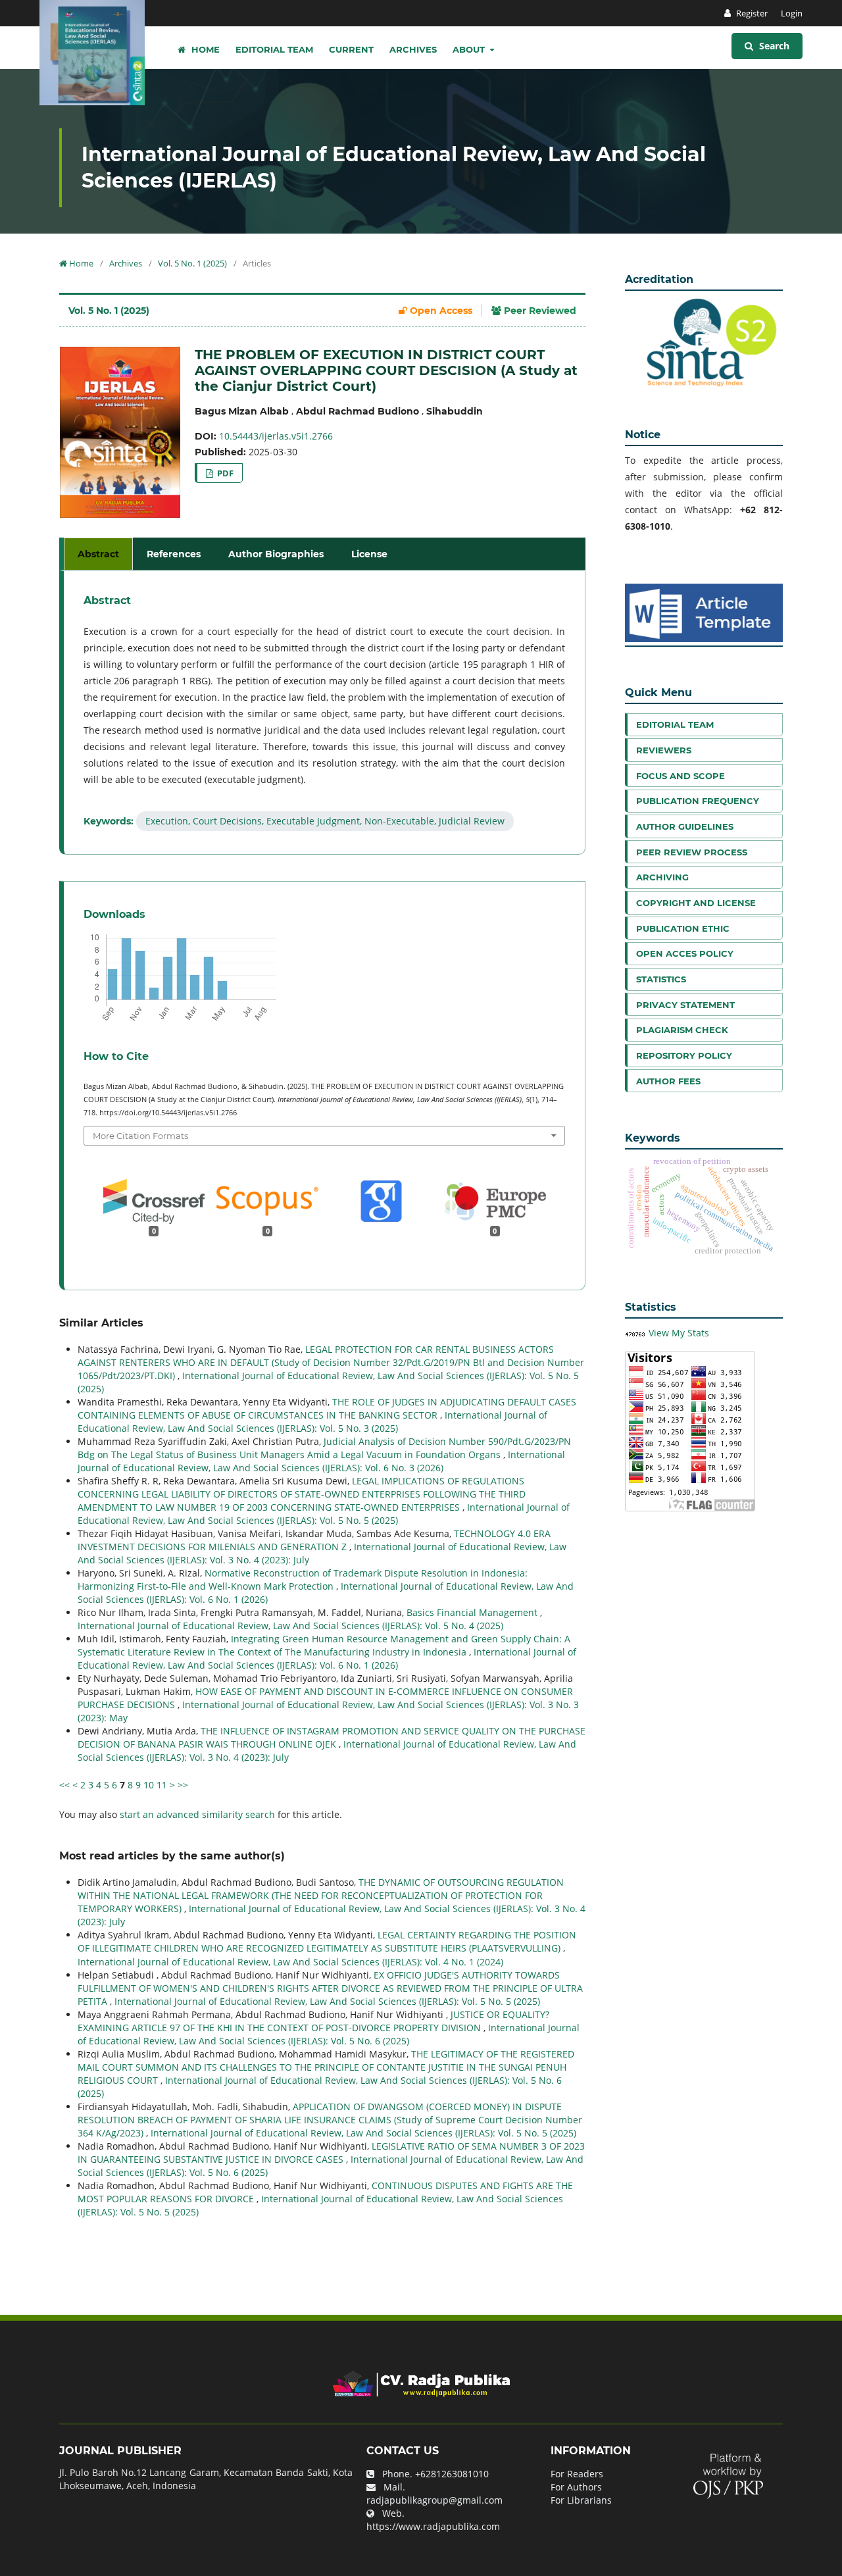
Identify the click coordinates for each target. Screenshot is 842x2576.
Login (792, 13)
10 (149, 1785)
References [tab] (174, 554)
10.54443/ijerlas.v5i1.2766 (276, 436)
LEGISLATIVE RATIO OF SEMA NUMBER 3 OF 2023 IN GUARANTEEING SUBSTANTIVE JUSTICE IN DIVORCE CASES (331, 2153)
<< (64, 1785)
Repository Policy (684, 1055)
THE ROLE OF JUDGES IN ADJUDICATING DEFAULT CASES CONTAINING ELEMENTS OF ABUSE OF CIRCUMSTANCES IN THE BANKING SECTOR (327, 1408)
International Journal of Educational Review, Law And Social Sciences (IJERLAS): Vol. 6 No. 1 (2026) (327, 1658)
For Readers (577, 2474)
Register (751, 13)
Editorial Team (274, 49)
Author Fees (668, 1081)
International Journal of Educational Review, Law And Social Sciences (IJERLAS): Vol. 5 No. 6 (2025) (329, 2034)
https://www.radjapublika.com (433, 2526)
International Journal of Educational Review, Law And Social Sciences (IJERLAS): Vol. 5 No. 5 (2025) (324, 1514)
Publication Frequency (698, 801)
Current (351, 49)
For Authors (576, 2487)
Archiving (662, 877)
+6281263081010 (452, 2474)
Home (204, 49)
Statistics (661, 979)
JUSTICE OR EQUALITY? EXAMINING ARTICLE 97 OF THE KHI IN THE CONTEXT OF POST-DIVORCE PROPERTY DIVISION (313, 2021)
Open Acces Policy (685, 953)
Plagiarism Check (682, 1030)
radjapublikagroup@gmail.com (434, 2500)
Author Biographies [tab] (276, 554)
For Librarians (581, 2500)
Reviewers (664, 750)
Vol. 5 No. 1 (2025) (192, 263)
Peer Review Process (692, 852)
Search (773, 46)
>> (183, 1785)
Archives (413, 49)
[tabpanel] (324, 713)
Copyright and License (696, 903)
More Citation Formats (140, 1136)
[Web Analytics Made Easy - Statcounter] (635, 1333)
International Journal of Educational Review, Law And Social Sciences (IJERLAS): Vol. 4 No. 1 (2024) (290, 1962)
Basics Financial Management (473, 1612)
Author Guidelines (685, 826)
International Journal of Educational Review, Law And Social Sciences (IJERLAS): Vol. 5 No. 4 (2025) (290, 1626)
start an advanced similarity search (197, 1814)
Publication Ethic (683, 928)
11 (162, 1785)
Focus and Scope (681, 776)
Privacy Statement (685, 1005)
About (470, 49)
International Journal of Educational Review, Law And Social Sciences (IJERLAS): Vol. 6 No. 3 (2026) (321, 1461)
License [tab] (369, 554)
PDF (224, 473)
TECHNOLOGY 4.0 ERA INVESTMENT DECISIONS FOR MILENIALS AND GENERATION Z (314, 1540)
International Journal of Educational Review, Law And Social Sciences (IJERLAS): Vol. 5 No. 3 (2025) (312, 1422)
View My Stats (679, 1333)
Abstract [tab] (98, 554)
